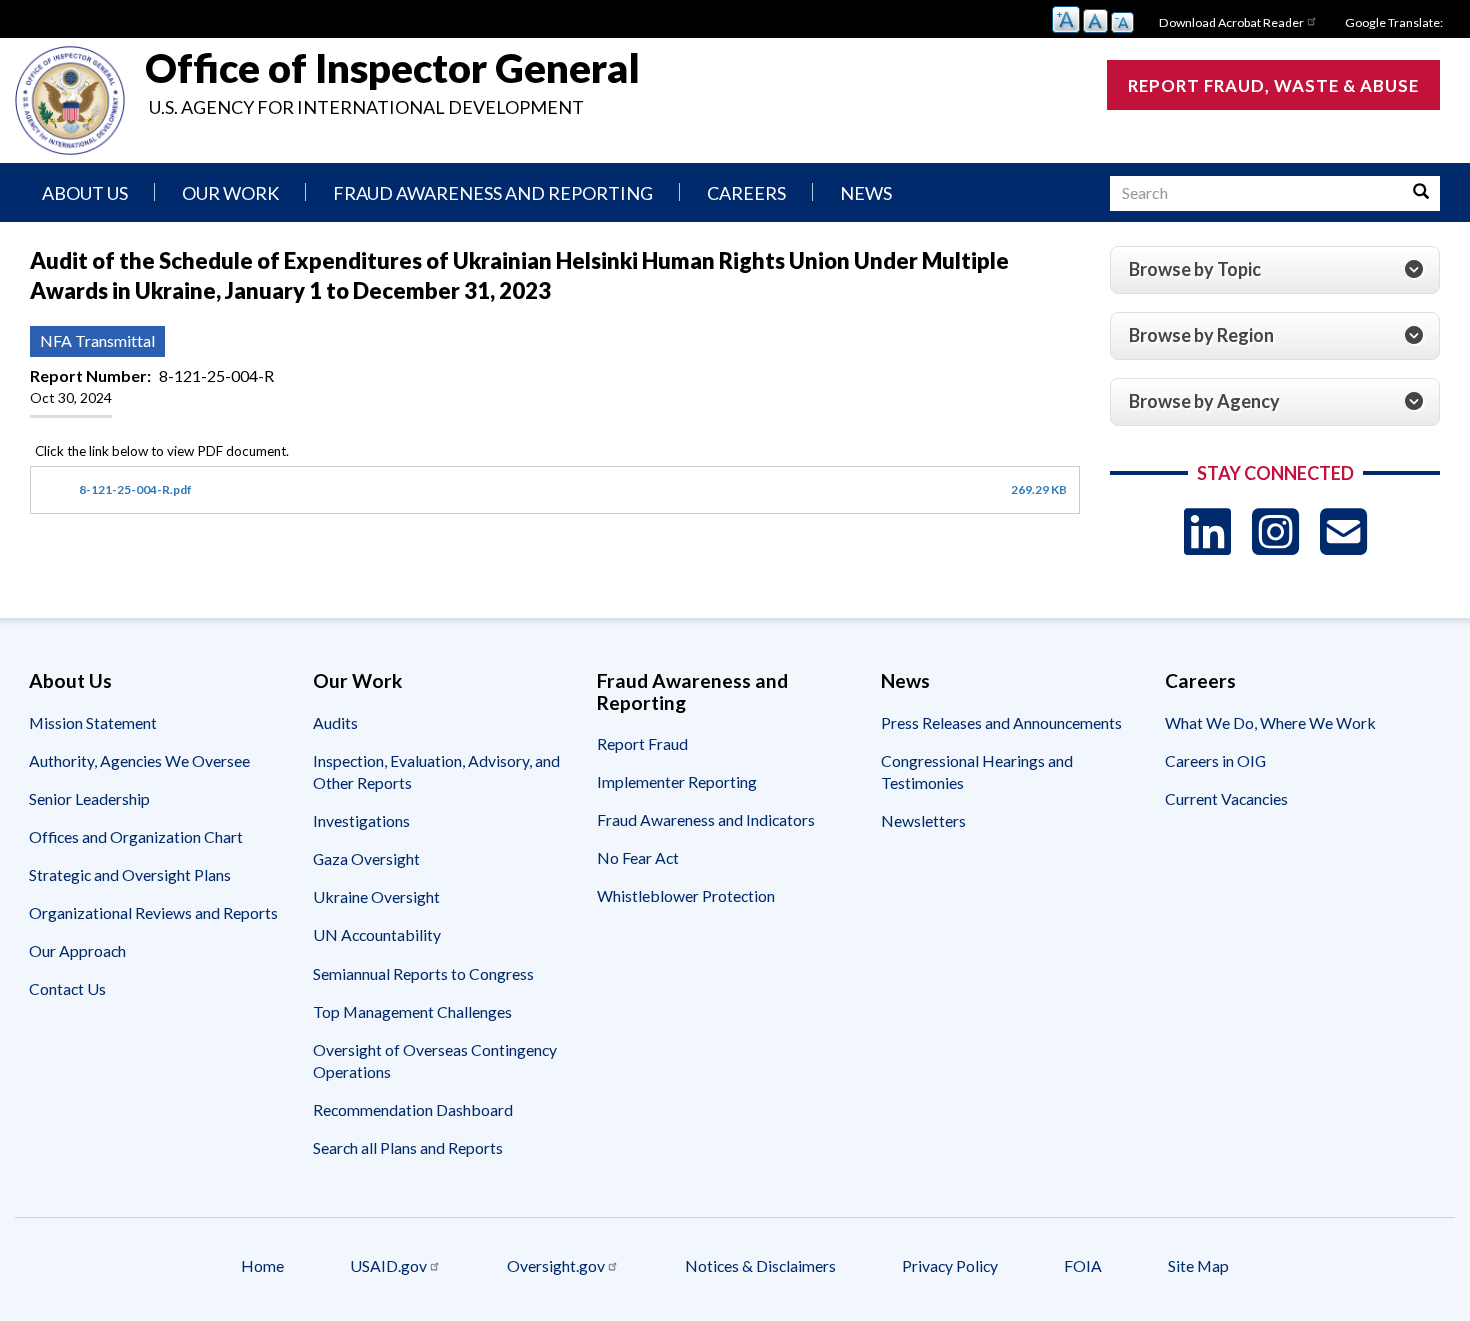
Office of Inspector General (392, 68)
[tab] (1275, 270)
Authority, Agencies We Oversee (139, 760)
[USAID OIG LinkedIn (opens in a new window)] (1207, 531)
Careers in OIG (1215, 760)
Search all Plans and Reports (408, 1147)
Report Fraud (642, 743)
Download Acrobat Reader (1231, 22)
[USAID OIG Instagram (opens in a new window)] (1275, 531)
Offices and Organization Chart (136, 836)
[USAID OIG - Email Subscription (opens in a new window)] (1343, 531)
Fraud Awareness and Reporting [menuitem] (493, 193)
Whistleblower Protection (686, 895)
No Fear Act (638, 857)
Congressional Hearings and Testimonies (977, 771)
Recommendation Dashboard (413, 1109)
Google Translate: (1394, 22)
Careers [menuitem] (746, 193)
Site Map (1198, 1265)
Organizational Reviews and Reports (153, 912)
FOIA (1083, 1265)
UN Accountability (377, 934)
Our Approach (77, 950)
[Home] (70, 100)
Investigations (361, 820)
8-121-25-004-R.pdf (135, 489)
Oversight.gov (556, 1265)
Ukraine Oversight (376, 896)
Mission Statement (93, 722)
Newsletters (923, 820)
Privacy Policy (950, 1265)
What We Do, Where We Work (1270, 722)
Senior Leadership (89, 798)
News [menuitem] (866, 193)
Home (262, 1265)
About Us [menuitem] (85, 193)
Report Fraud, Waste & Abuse (1273, 85)
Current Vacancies (1226, 798)
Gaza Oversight (366, 858)
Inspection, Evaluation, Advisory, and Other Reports (436, 771)
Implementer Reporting (677, 781)
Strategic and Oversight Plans (130, 874)
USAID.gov (388, 1265)
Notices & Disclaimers (760, 1265)
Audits (335, 722)
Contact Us (67, 988)
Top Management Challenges (412, 1011)
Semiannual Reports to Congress (423, 973)
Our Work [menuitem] (230, 193)
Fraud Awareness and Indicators (706, 819)
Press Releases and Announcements (1001, 722)
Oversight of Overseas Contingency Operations (435, 1060)
